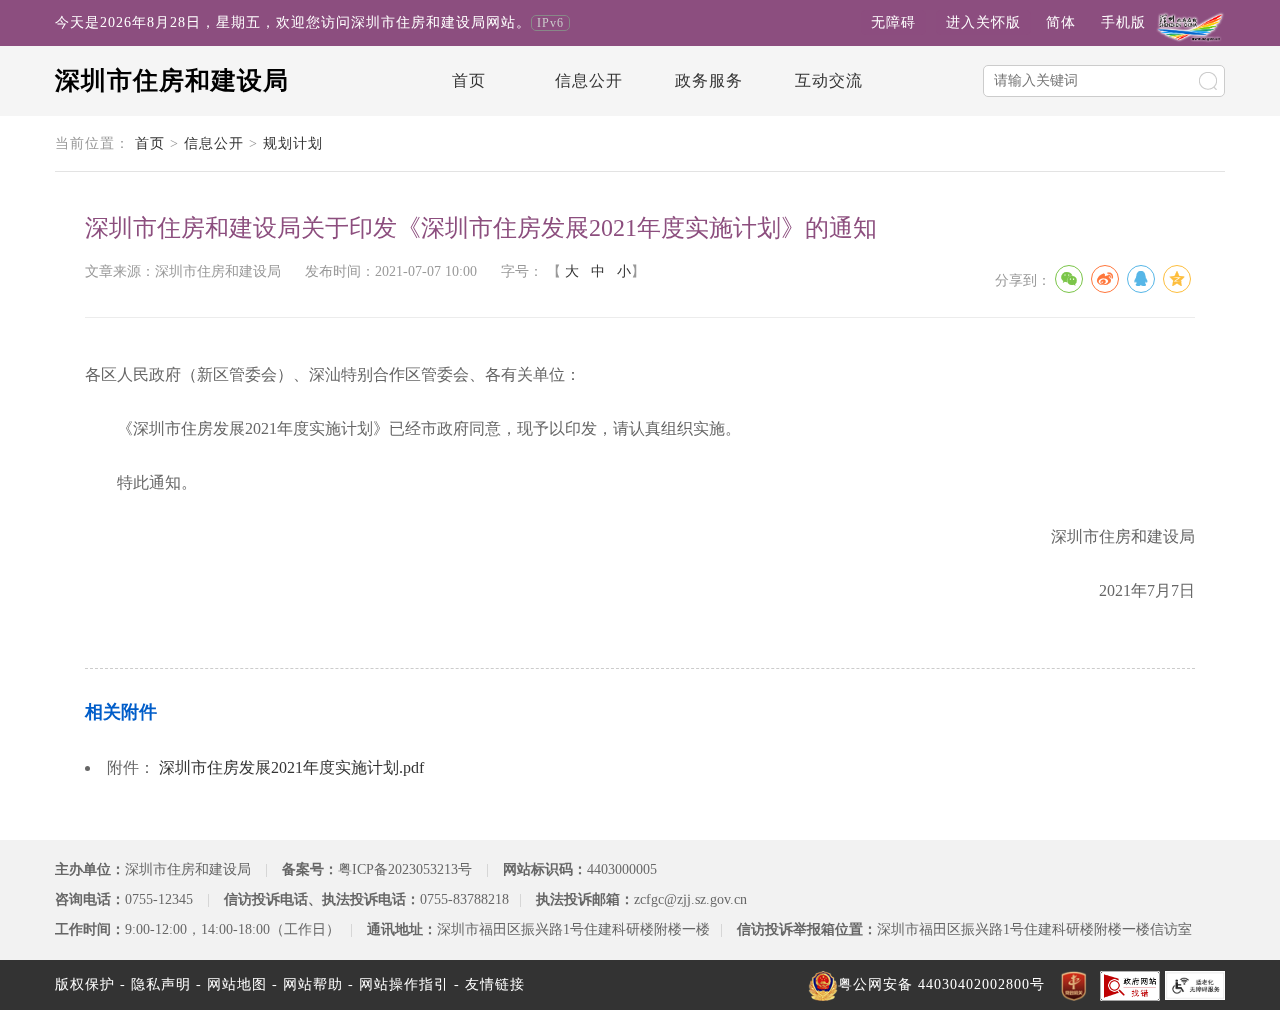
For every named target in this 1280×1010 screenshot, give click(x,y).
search (1208, 81)
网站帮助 (313, 984)
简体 (1061, 22)
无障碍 (893, 22)
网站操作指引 (404, 984)
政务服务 (709, 80)
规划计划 (293, 143)
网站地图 (237, 984)
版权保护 (85, 984)
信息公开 (589, 80)
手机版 (1123, 22)
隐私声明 (161, 984)
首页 (469, 80)
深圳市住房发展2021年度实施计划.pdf (291, 767)
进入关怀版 (983, 22)
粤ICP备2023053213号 (405, 869)
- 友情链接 (489, 984)
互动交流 (829, 80)
